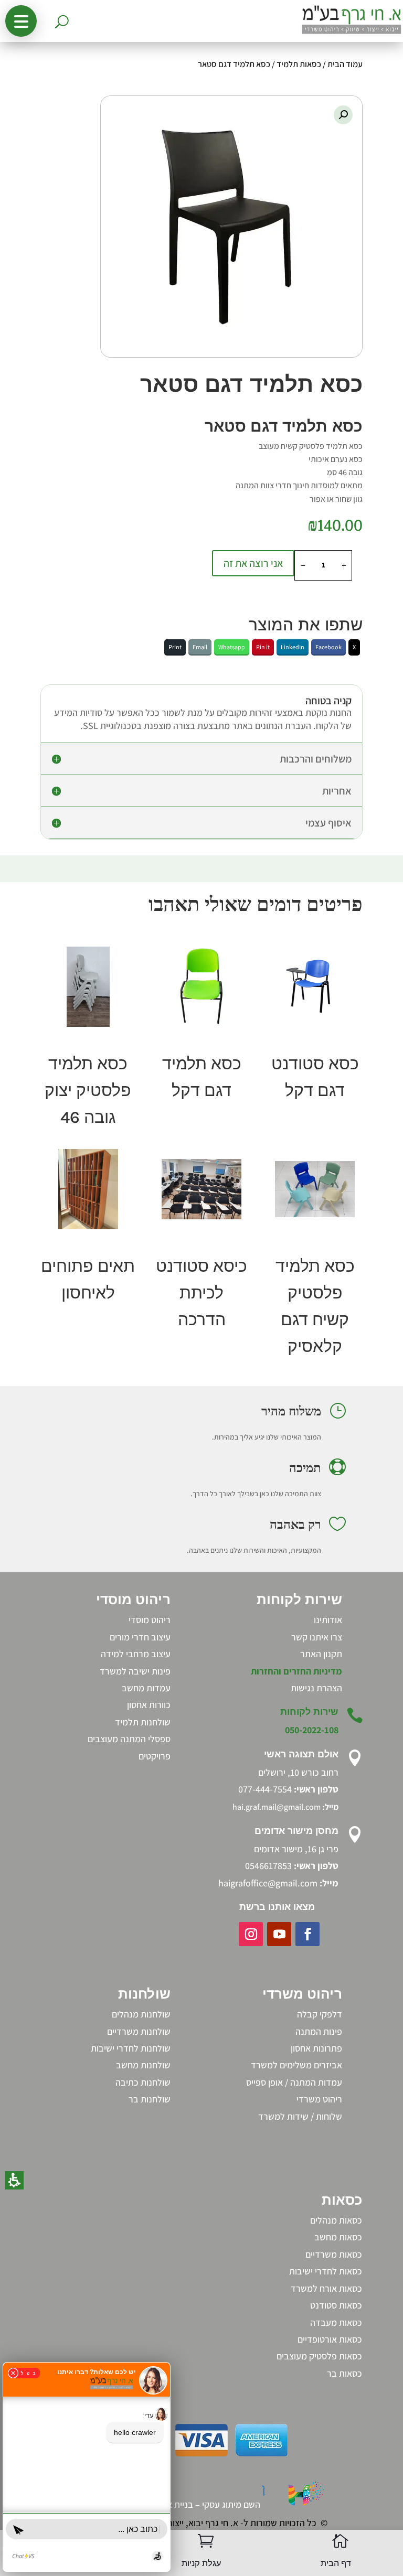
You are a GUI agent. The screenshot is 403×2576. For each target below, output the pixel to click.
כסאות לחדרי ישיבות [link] (326, 2271)
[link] (316, 1688)
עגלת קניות (201, 2563)
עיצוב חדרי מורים (140, 1637)
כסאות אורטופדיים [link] (330, 2339)
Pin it (263, 647)
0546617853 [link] (268, 1866)
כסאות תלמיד (299, 64)
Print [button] (175, 647)
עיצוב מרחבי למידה (136, 1654)
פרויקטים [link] (155, 1756)
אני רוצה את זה (253, 563)
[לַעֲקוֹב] (307, 1934)
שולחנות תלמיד (143, 1722)
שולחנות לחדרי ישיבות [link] (131, 2048)
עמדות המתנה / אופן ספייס (294, 2082)
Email (200, 647)
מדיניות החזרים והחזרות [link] (296, 1671)
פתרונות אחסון (316, 2048)
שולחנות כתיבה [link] (143, 2082)
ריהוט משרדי (319, 2099)
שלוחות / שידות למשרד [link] (300, 2116)
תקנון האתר (321, 1654)
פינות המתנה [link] (319, 2031)
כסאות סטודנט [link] (336, 2305)
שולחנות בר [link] (150, 2099)
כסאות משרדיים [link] (334, 2254)
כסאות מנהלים (336, 2220)
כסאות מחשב (338, 2237)
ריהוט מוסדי (150, 1620)
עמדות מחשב (146, 1688)
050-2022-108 (312, 1730)
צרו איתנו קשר (317, 1637)
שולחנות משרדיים (139, 2031)
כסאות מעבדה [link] (336, 2322)
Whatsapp (232, 647)
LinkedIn (293, 647)
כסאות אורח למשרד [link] (326, 2288)
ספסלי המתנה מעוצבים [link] (129, 1739)
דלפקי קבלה (320, 2014)
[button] (21, 21)
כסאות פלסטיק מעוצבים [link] (319, 2356)
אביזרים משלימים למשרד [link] (296, 2065)
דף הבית (336, 2563)
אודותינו (328, 1620)
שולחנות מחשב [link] (143, 2065)
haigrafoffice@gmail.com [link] (268, 1883)
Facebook (328, 647)
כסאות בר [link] (344, 2373)
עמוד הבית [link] (345, 64)
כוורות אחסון (149, 1705)
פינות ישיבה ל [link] (146, 1671)
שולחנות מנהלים (141, 2014)
